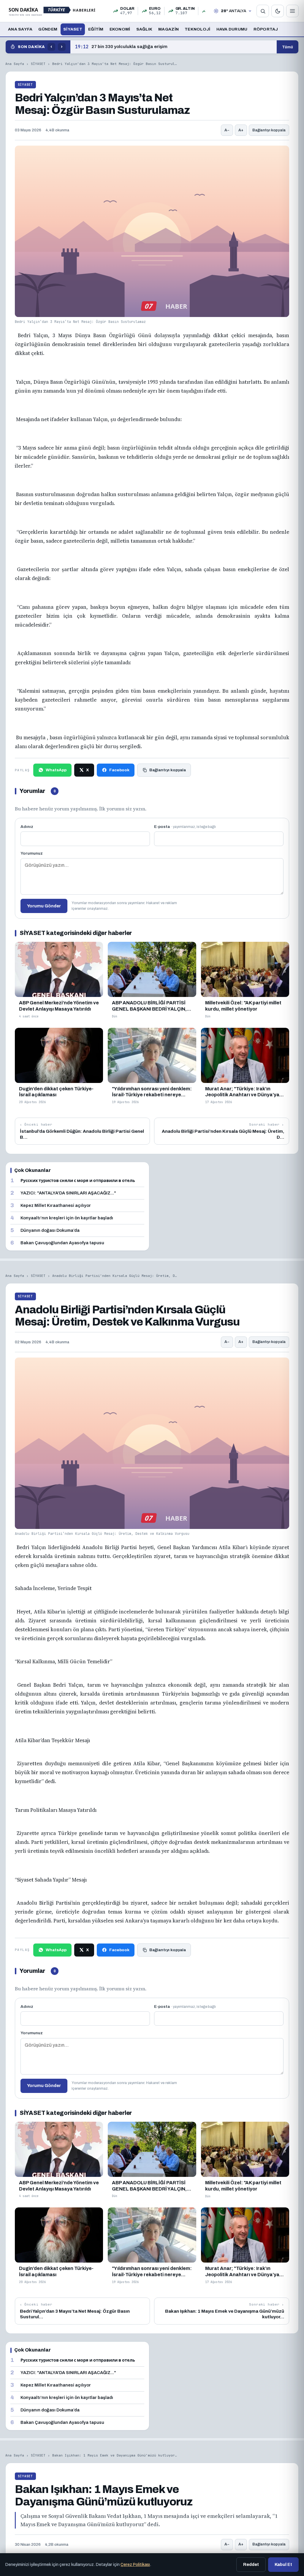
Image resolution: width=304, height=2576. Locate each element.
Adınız (27, 827)
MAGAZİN (168, 29)
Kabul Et (283, 2564)
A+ (241, 130)
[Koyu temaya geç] (278, 11)
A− (227, 130)
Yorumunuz (32, 853)
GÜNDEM (48, 29)
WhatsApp (56, 770)
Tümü (288, 47)
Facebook (119, 770)
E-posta (185, 827)
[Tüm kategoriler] (292, 11)
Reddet (251, 2564)
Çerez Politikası (135, 2565)
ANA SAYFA (20, 29)
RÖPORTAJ (266, 29)
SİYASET (73, 29)
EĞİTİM (96, 29)
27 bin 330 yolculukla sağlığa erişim (121, 47)
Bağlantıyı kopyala (269, 130)
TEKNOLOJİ (197, 29)
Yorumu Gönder (44, 906)
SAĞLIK (144, 29)
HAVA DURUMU (232, 29)
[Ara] (263, 11)
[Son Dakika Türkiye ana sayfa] (53, 11)
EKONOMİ (120, 29)
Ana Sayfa (15, 64)
